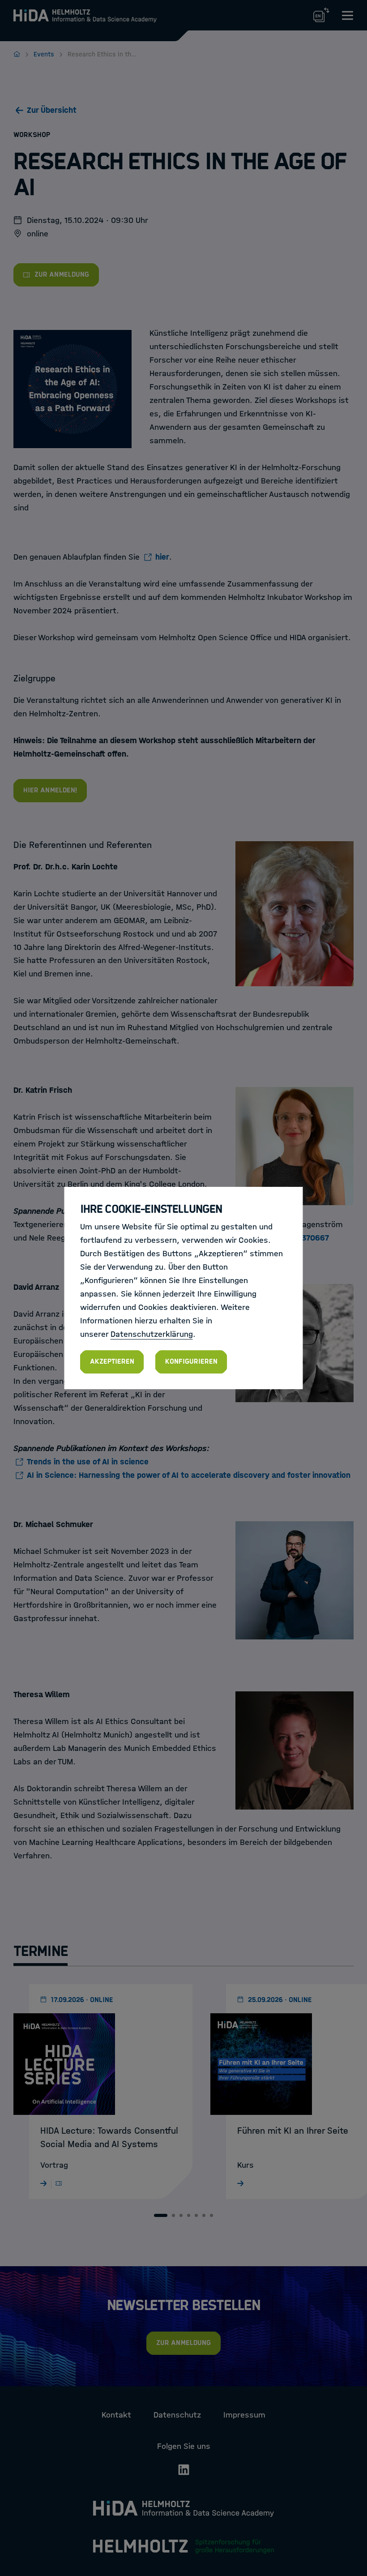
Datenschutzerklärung (152, 1334)
